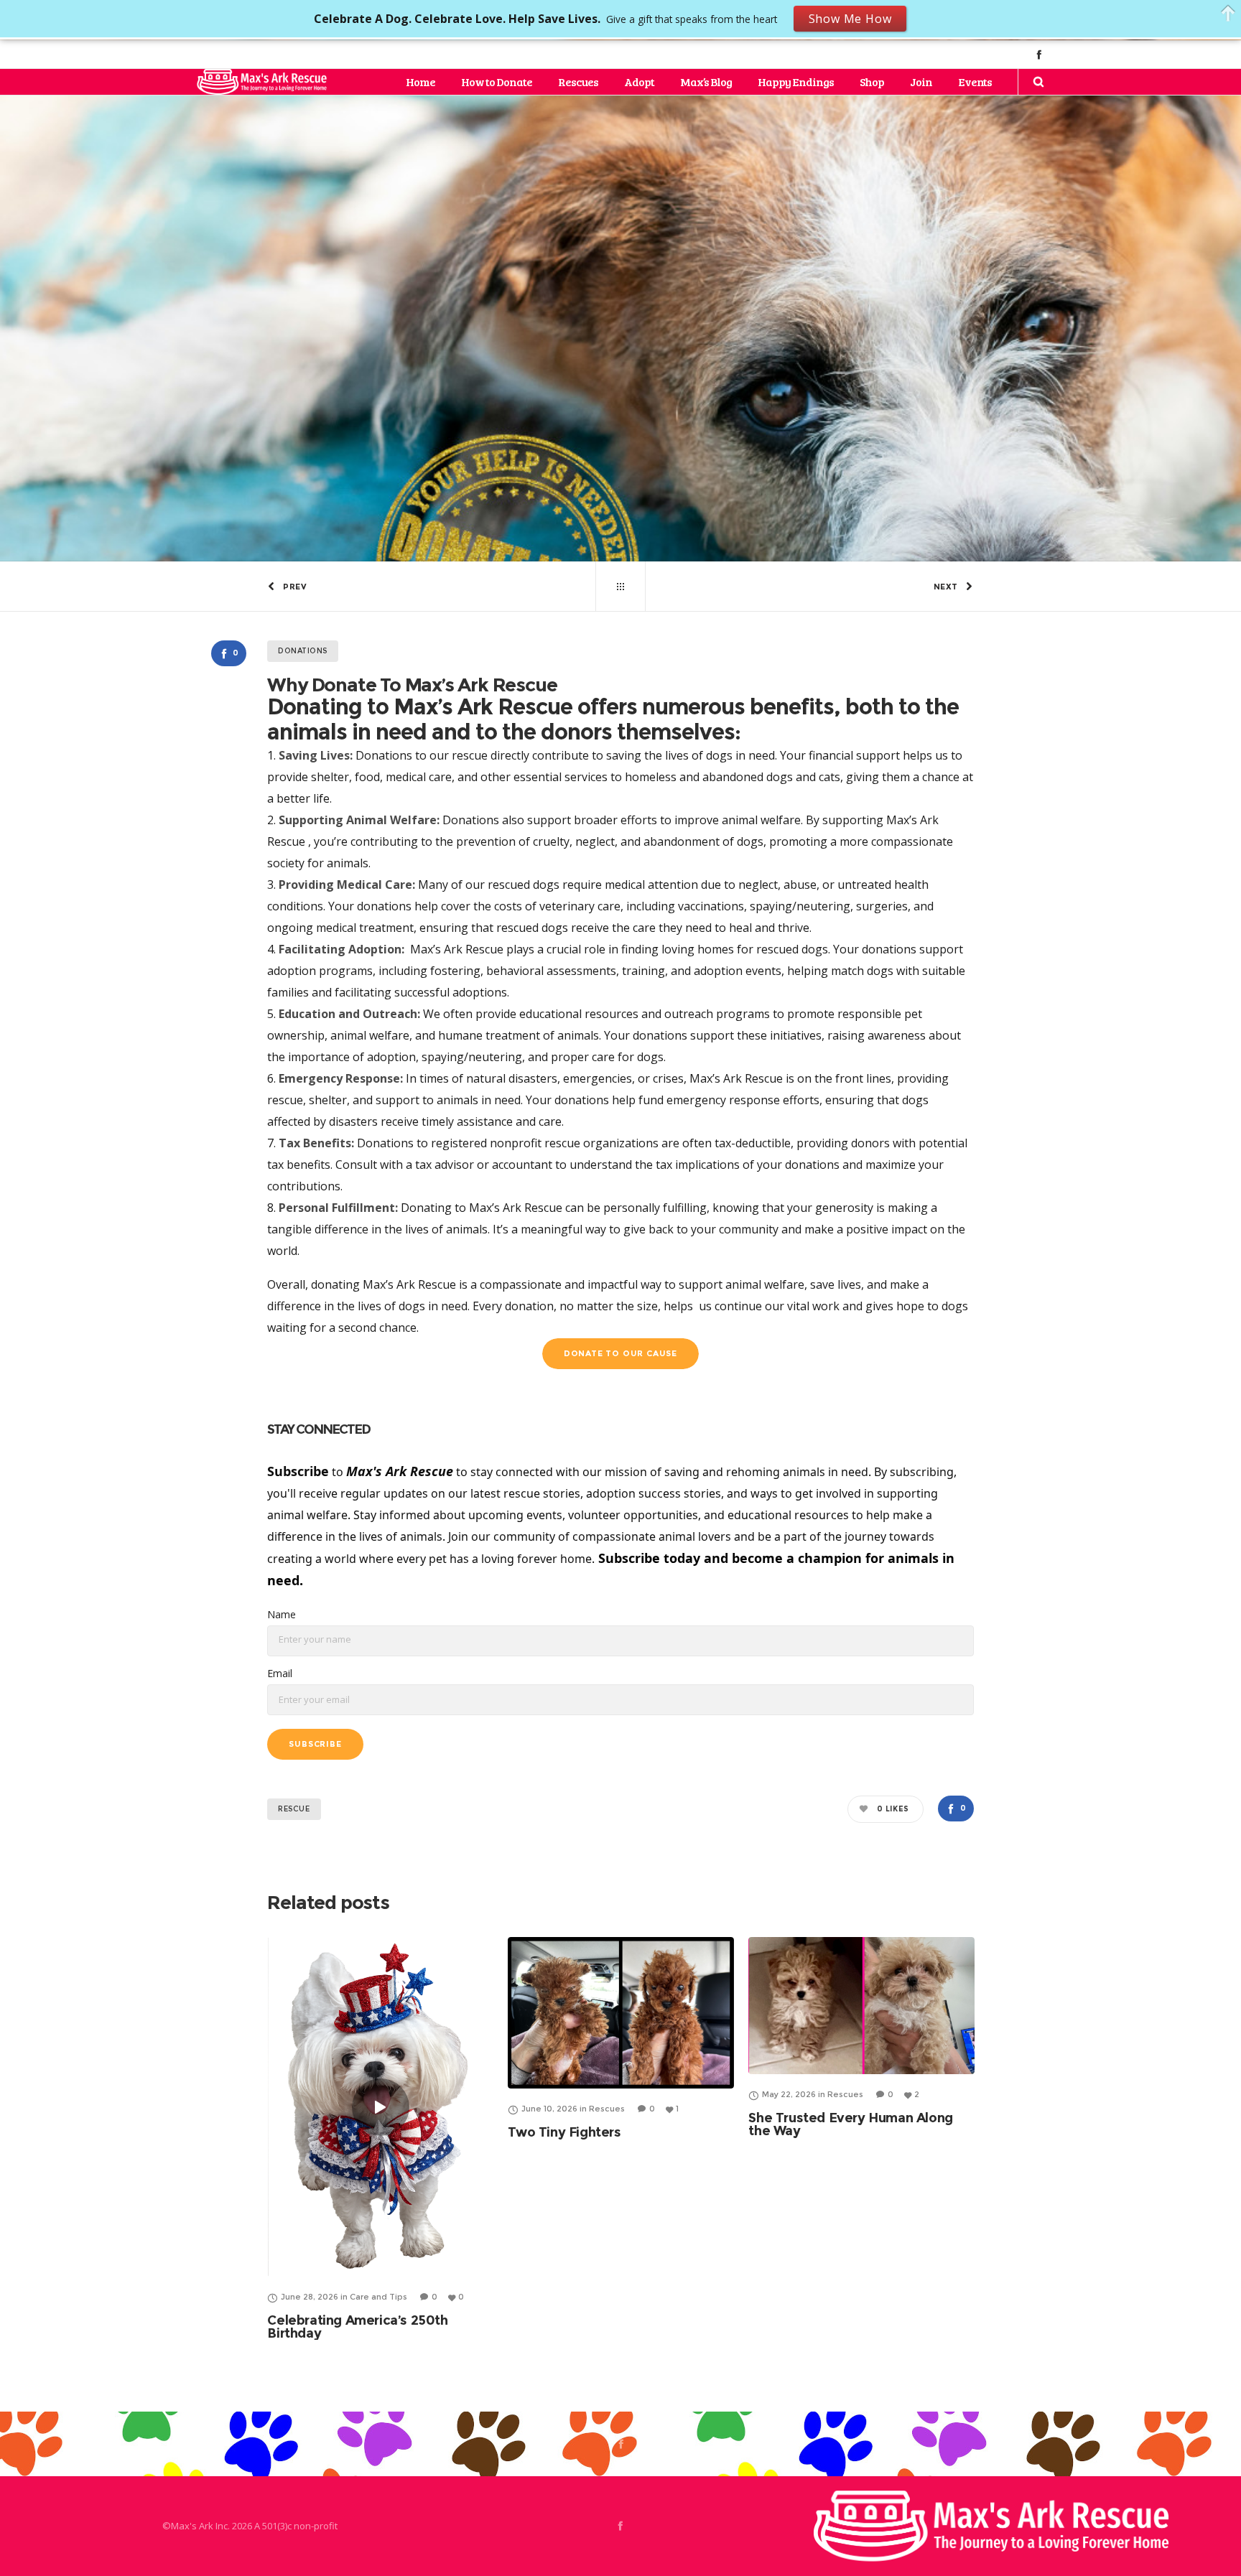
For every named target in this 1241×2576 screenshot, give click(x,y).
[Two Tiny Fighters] (621, 2012)
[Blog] (620, 587)
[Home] (991, 2526)
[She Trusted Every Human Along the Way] (861, 2006)
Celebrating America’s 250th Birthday (357, 2327)
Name (282, 1614)
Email (280, 1673)
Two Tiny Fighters (564, 2132)
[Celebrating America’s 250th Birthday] (381, 2107)
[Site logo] (262, 82)
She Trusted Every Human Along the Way (850, 2124)
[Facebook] (1039, 54)
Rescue (294, 1809)
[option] (380, 2138)
